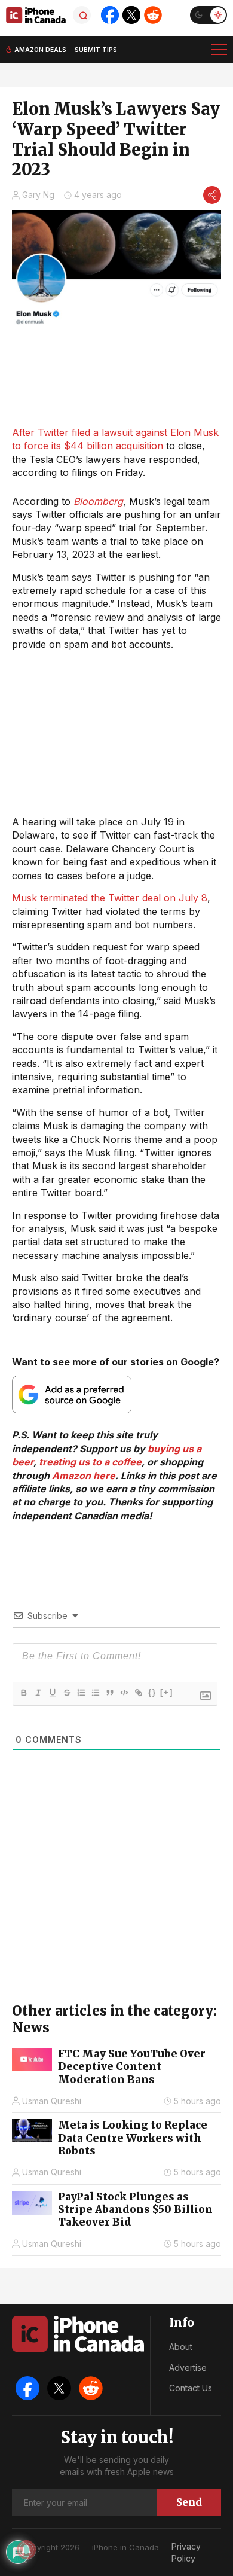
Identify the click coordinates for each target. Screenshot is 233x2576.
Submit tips (96, 50)
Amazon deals (40, 50)
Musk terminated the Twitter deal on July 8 (110, 898)
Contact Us (191, 2388)
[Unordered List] (95, 1693)
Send (189, 2502)
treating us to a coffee (90, 1462)
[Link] (138, 1693)
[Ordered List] (81, 1693)
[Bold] (23, 1693)
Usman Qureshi (52, 2101)
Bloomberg (98, 501)
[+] (167, 1692)
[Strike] (66, 1693)
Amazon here (84, 1476)
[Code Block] (124, 1693)
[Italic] (38, 1693)
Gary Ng (38, 195)
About (181, 2347)
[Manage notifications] (26, 2550)
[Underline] (52, 1693)
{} (152, 1692)
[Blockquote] (109, 1693)
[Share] (212, 195)
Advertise (188, 2368)
